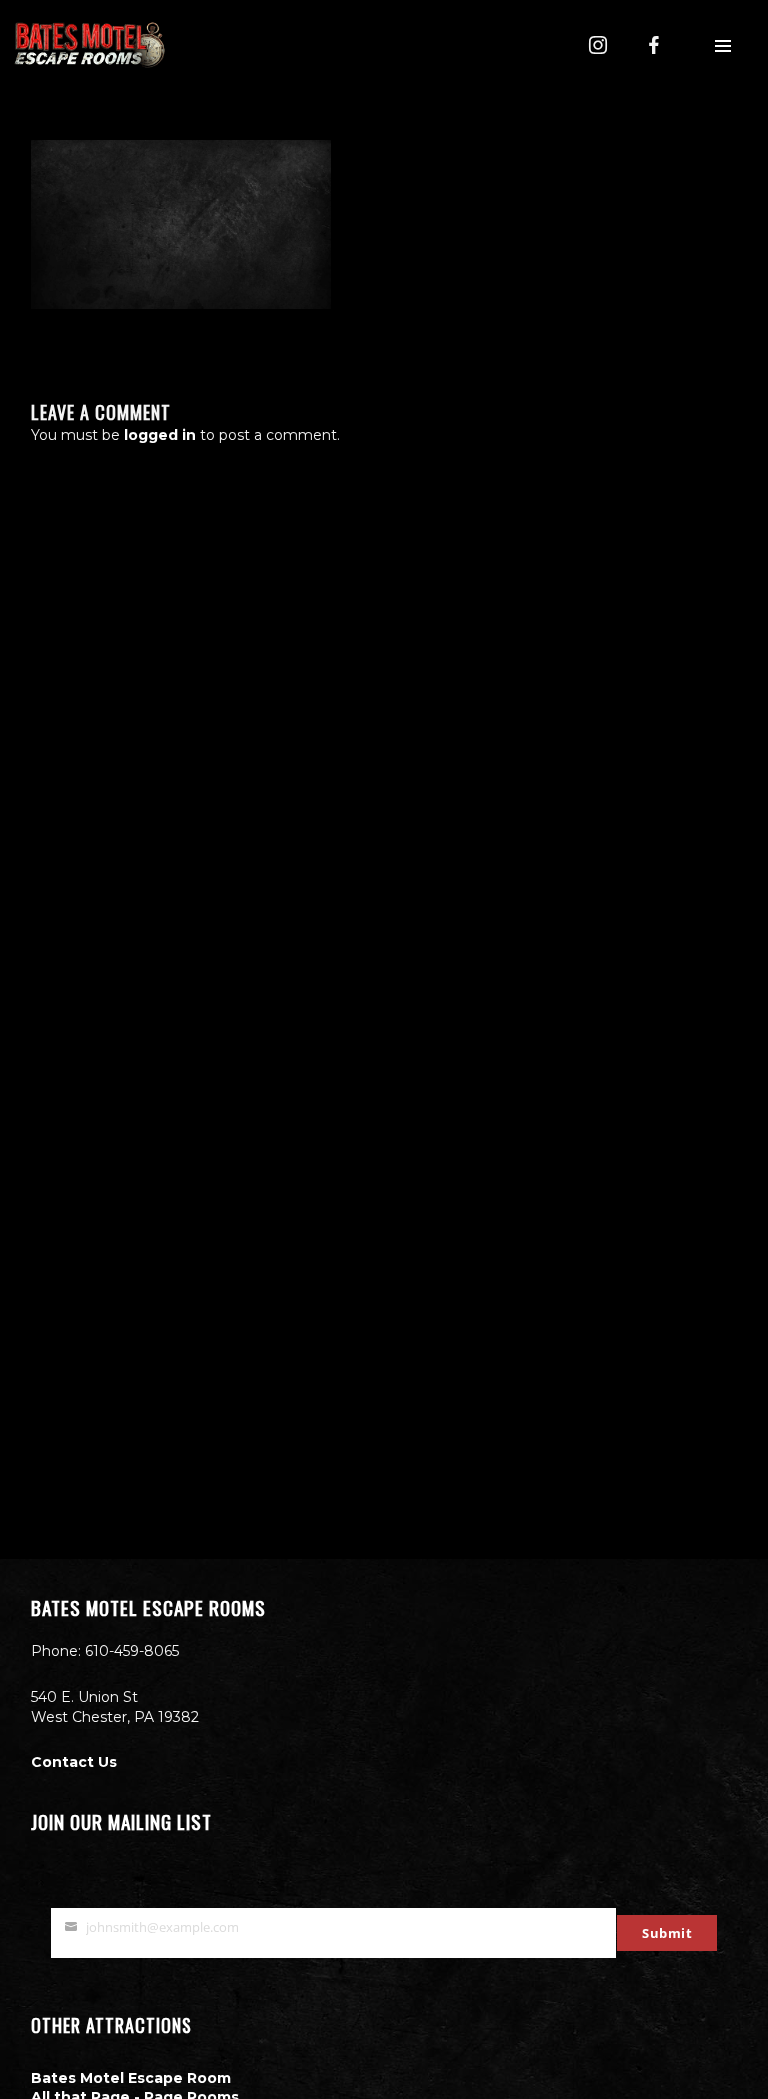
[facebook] (654, 45)
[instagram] (598, 45)
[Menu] (723, 45)
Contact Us (74, 1762)
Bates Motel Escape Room (131, 2078)
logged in (160, 435)
